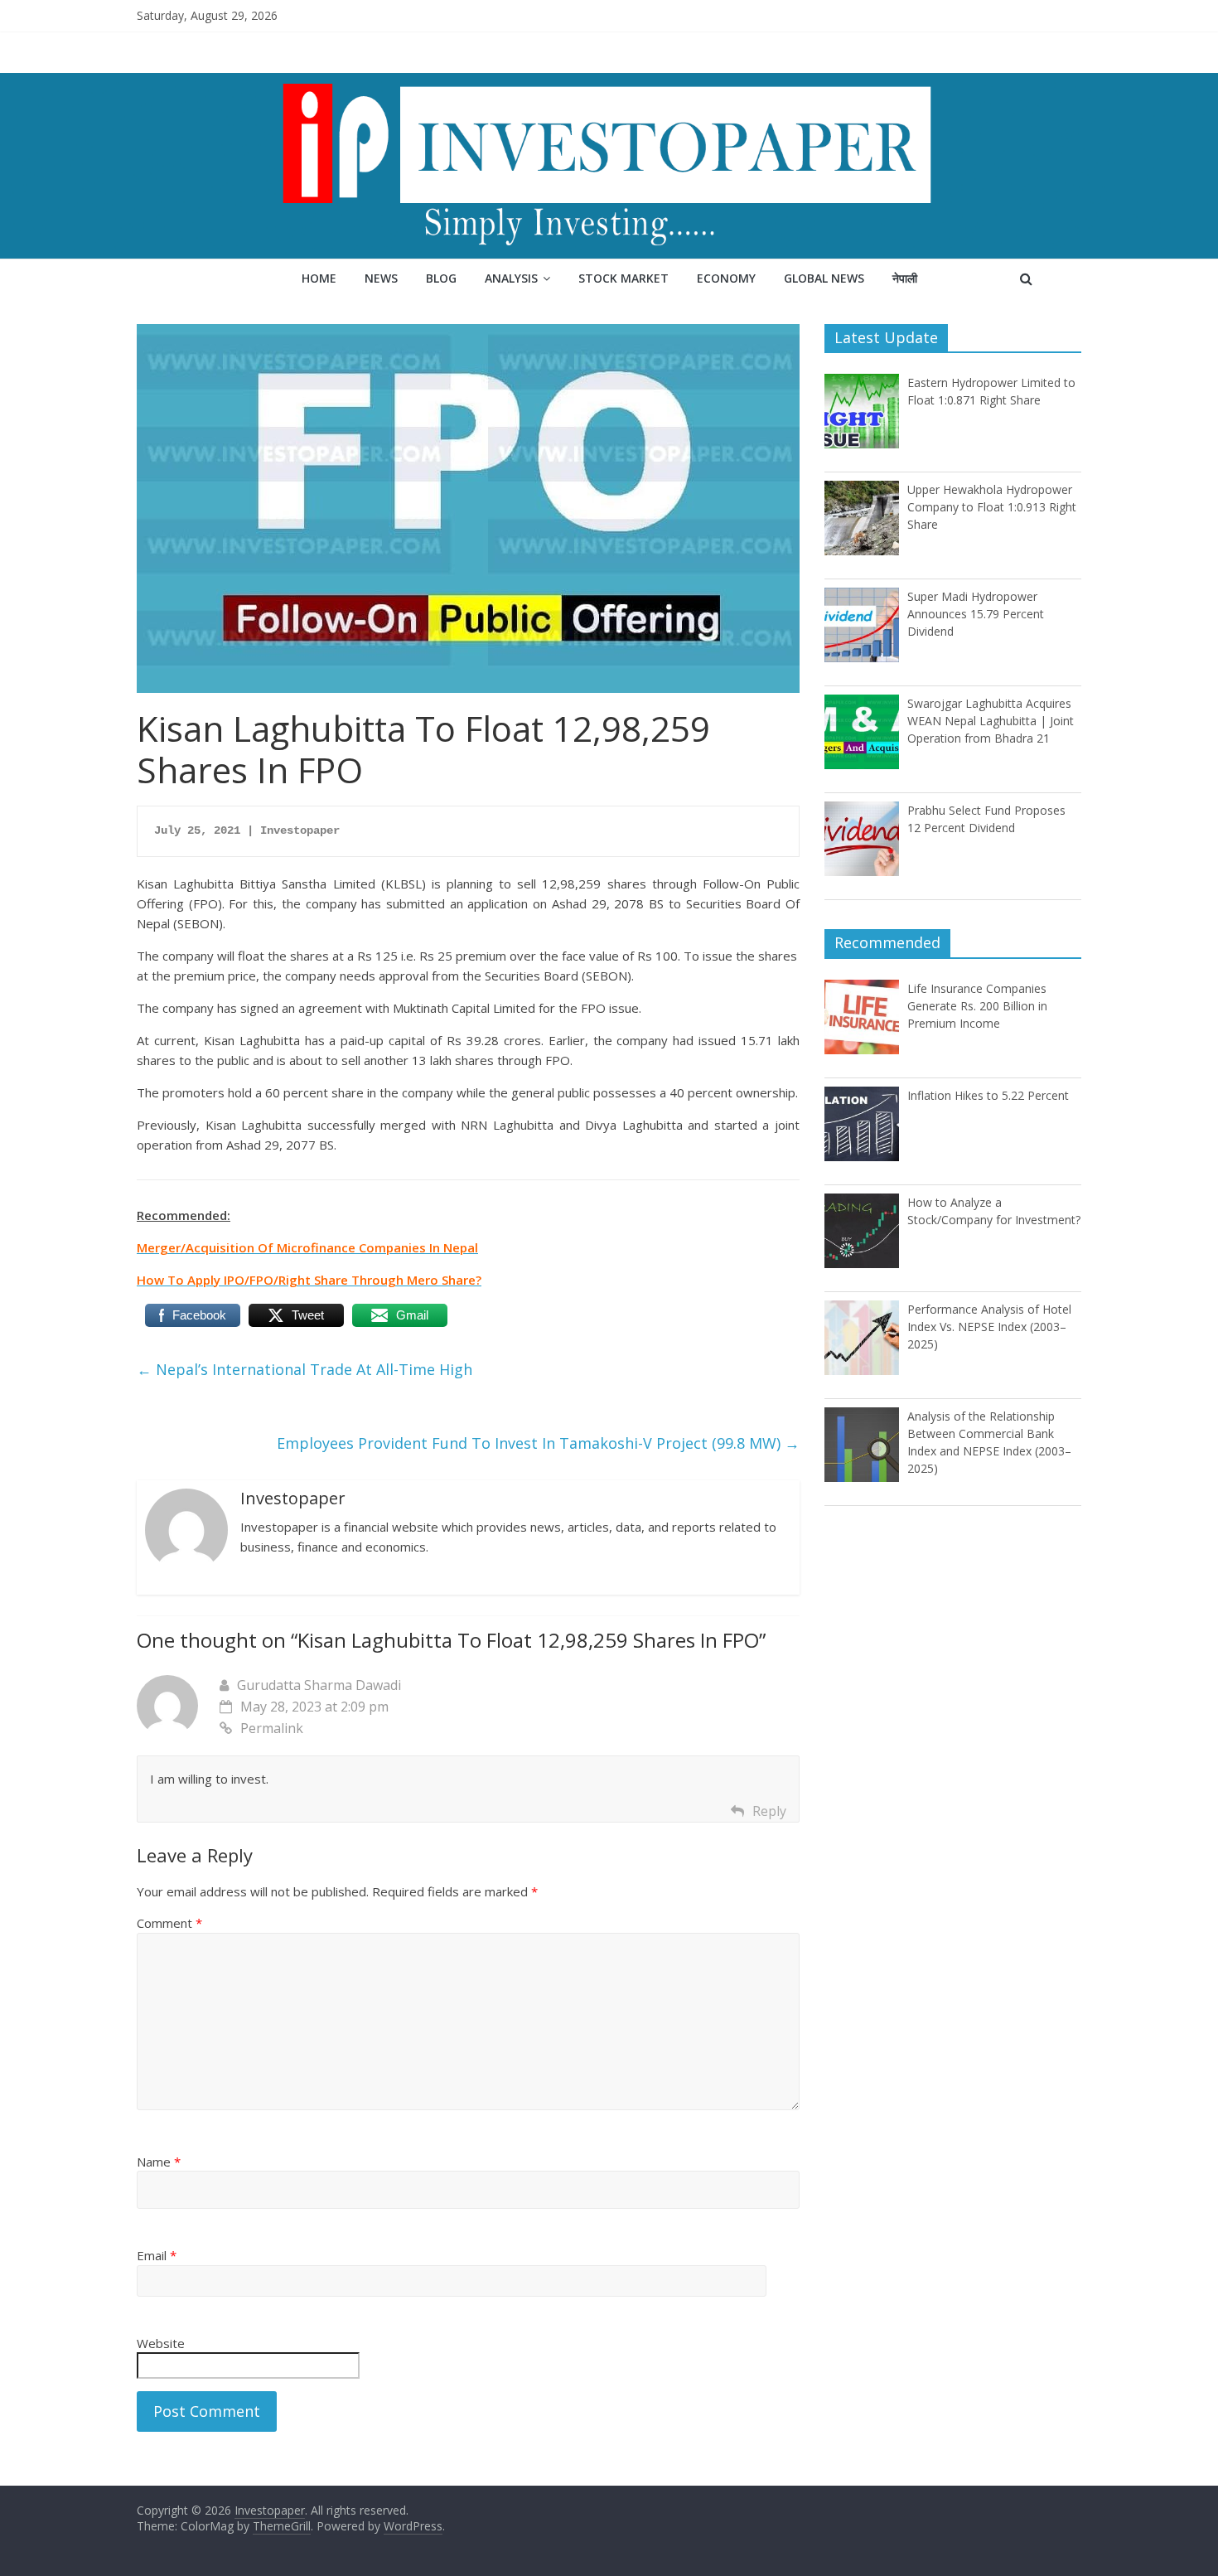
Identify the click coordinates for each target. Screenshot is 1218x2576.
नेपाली (905, 278)
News (381, 278)
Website (161, 2343)
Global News (824, 278)
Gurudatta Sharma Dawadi (319, 1685)
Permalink (272, 1728)
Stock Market (623, 278)
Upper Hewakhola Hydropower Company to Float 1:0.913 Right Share (992, 507)
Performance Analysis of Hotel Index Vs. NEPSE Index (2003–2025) (989, 1327)
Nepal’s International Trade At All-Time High (304, 1369)
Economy (726, 278)
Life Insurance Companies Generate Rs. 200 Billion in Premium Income (977, 1006)
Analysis (511, 278)
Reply (769, 1811)
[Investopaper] (609, 83)
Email (157, 2255)
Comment (169, 1923)
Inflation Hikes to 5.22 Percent (988, 1095)
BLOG (441, 278)
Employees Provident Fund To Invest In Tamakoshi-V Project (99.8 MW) (538, 1443)
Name (159, 2162)
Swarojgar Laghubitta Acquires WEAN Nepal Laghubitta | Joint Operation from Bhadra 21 (991, 721)
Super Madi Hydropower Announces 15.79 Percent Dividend (976, 614)
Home (319, 278)
